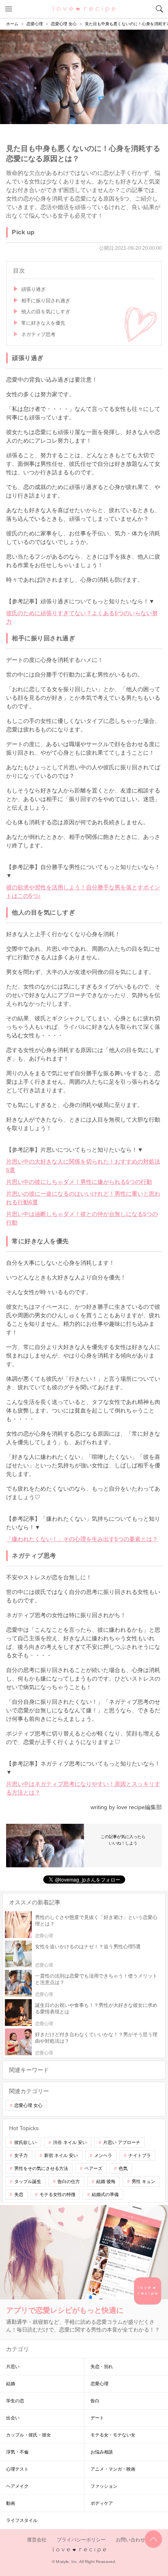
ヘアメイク (17, 2486)
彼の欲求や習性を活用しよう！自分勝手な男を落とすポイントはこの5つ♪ (83, 892)
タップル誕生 (28, 2181)
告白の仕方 (69, 2181)
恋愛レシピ (84, 9)
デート (97, 2418)
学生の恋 (15, 2401)
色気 (123, 2168)
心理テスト (17, 2469)
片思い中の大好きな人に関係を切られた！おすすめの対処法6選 (83, 1166)
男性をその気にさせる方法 (41, 2168)
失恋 (19, 2194)
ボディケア (102, 2503)
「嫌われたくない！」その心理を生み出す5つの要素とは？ (82, 1539)
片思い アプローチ (122, 2142)
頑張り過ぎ (33, 289)
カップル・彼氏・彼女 (29, 2435)
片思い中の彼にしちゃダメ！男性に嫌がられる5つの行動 (79, 1182)
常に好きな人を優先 (43, 323)
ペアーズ (93, 2168)
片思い (13, 2366)
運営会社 (37, 2540)
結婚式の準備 (105, 2194)
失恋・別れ (102, 2366)
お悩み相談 (102, 2452)
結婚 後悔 (106, 2181)
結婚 (11, 2384)
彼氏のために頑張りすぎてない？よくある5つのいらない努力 (82, 617)
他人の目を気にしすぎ (46, 312)
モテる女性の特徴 (57, 2194)
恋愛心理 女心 (28, 2105)
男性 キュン (144, 2181)
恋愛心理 (99, 2384)
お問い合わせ (130, 2540)
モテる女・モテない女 (113, 2435)
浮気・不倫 (17, 2452)
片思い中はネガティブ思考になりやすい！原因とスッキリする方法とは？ (83, 1788)
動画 (11, 2503)
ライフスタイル (22, 2520)
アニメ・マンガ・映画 (113, 2469)
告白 (95, 2401)
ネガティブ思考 (38, 334)
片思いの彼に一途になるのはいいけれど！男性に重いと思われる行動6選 (83, 1198)
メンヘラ (103, 2155)
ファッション (104, 2486)
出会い (13, 2418)
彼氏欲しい (25, 2142)
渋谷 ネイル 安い (70, 2142)
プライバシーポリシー (81, 2540)
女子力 (21, 2155)
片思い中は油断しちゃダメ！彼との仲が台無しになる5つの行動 (82, 1218)
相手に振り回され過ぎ (46, 301)
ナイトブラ (140, 2155)
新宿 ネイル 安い (61, 2155)
